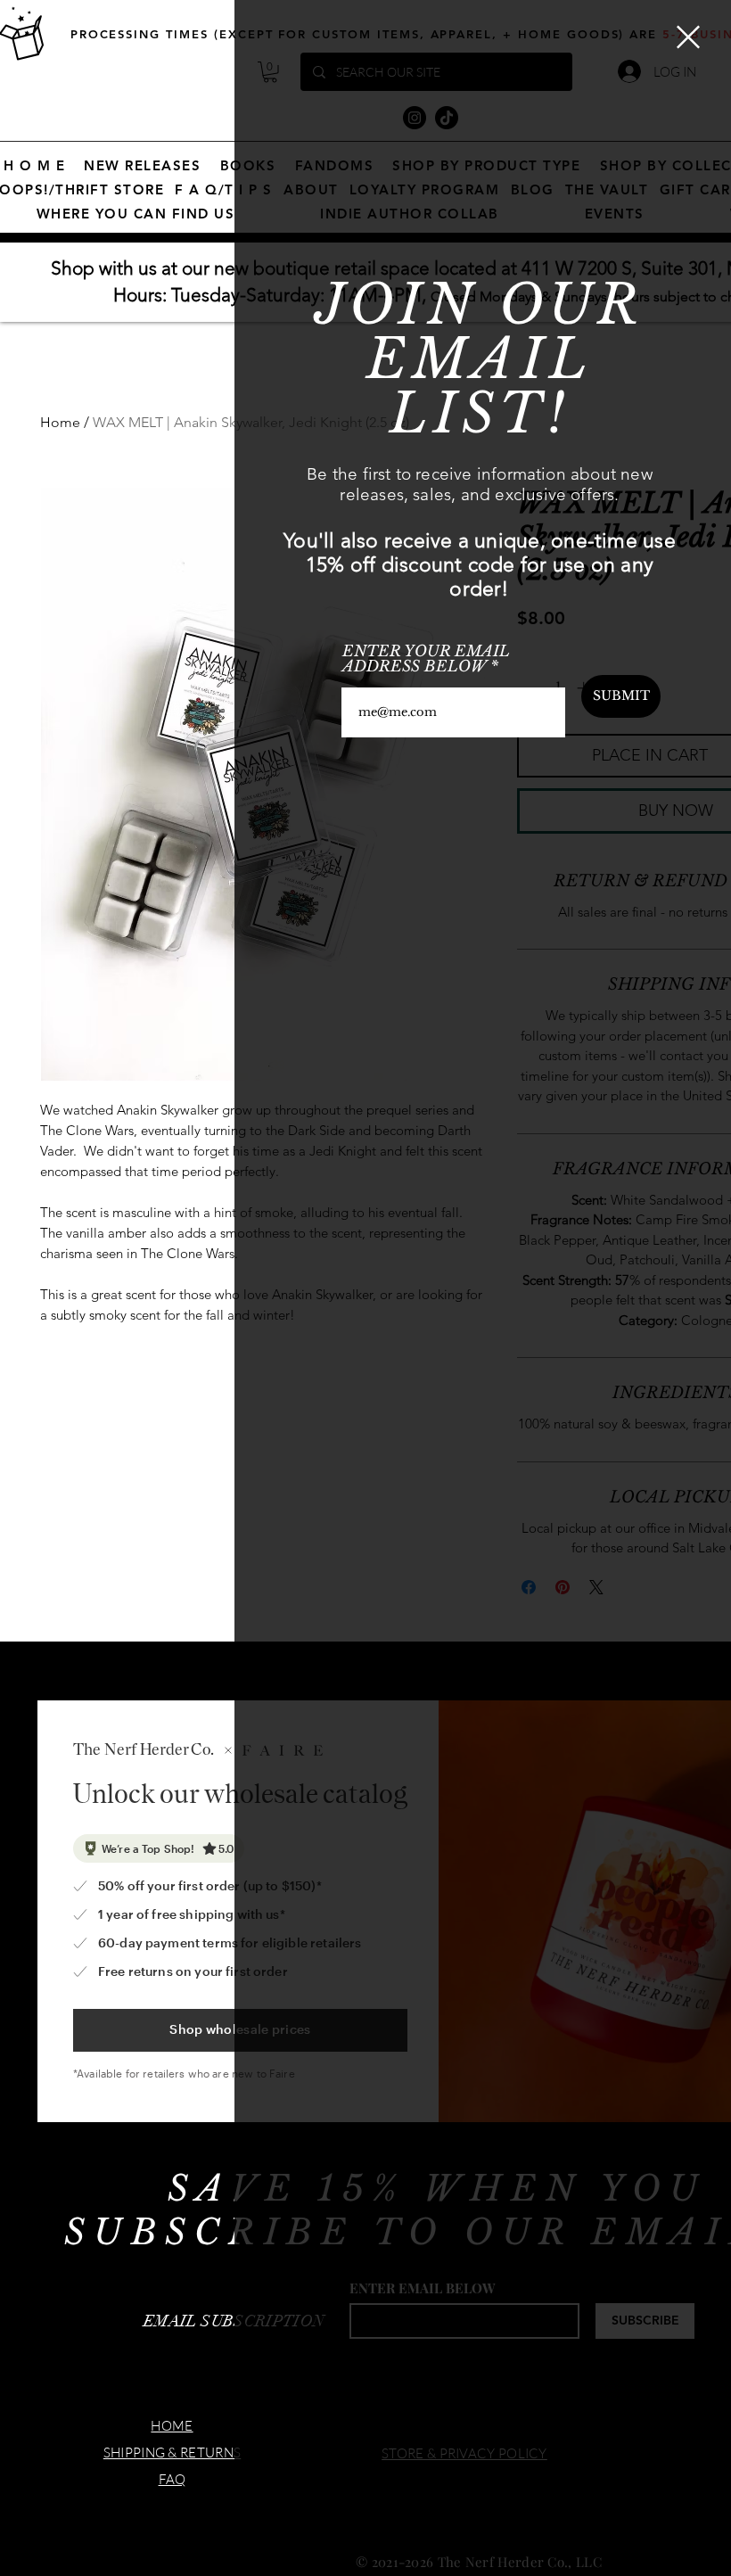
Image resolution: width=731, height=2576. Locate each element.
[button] (688, 37)
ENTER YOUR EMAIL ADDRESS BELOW (426, 659)
